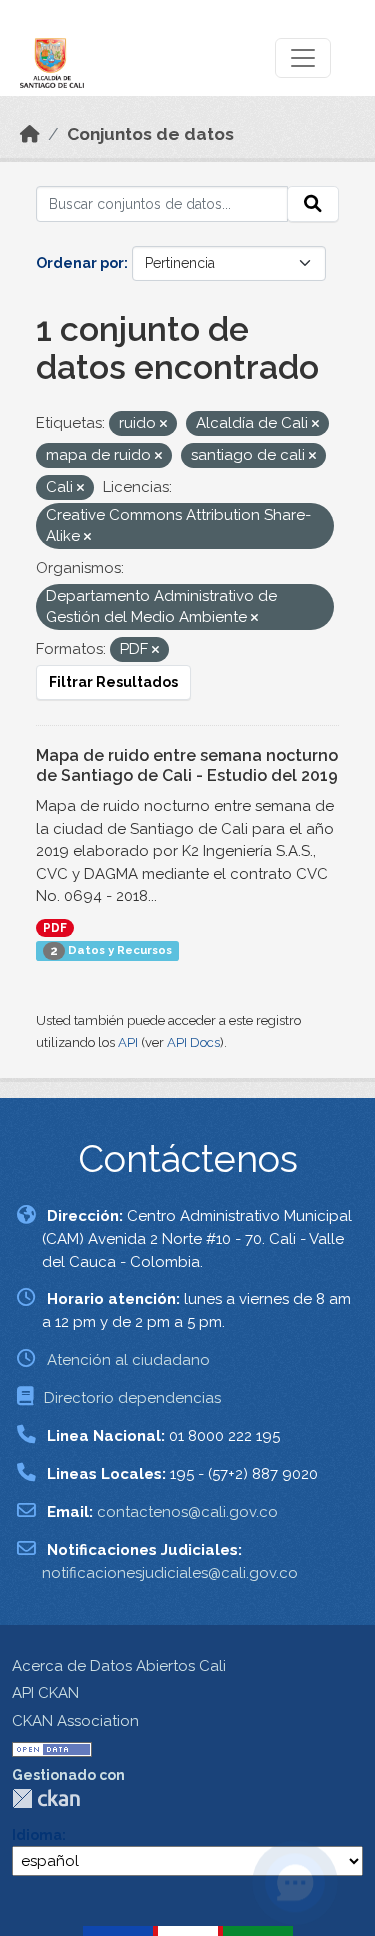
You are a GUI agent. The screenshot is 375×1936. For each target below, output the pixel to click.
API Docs (193, 1042)
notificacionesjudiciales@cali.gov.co (170, 1573)
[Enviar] (313, 204)
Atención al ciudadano (128, 1360)
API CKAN (45, 1693)
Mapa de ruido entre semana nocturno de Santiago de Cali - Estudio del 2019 (187, 766)
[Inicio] (30, 134)
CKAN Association (75, 1721)
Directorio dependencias (132, 1398)
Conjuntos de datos (150, 134)
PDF (55, 928)
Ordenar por (80, 263)
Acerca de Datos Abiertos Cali (119, 1666)
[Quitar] (163, 424)
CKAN (46, 1798)
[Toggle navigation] (303, 58)
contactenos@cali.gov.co (187, 1512)
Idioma (37, 1835)
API (128, 1042)
